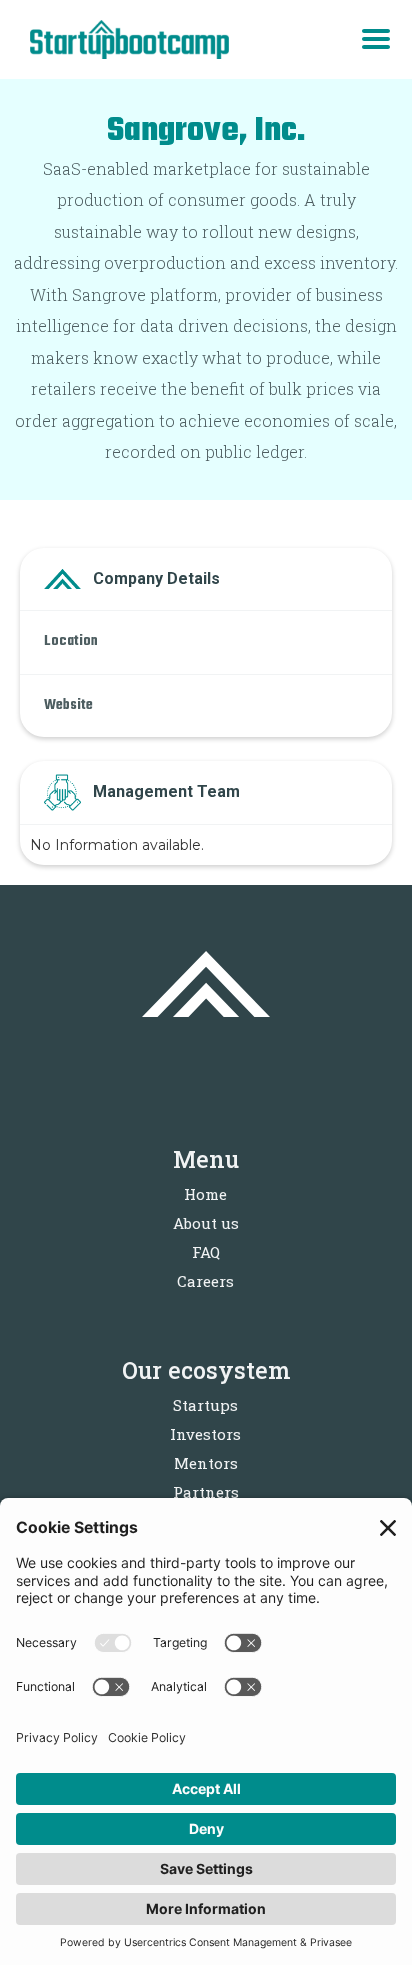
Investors (205, 1434)
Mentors (206, 1463)
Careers (205, 1281)
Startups (205, 1405)
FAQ (206, 1252)
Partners (206, 1492)
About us (206, 1223)
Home (205, 1194)
